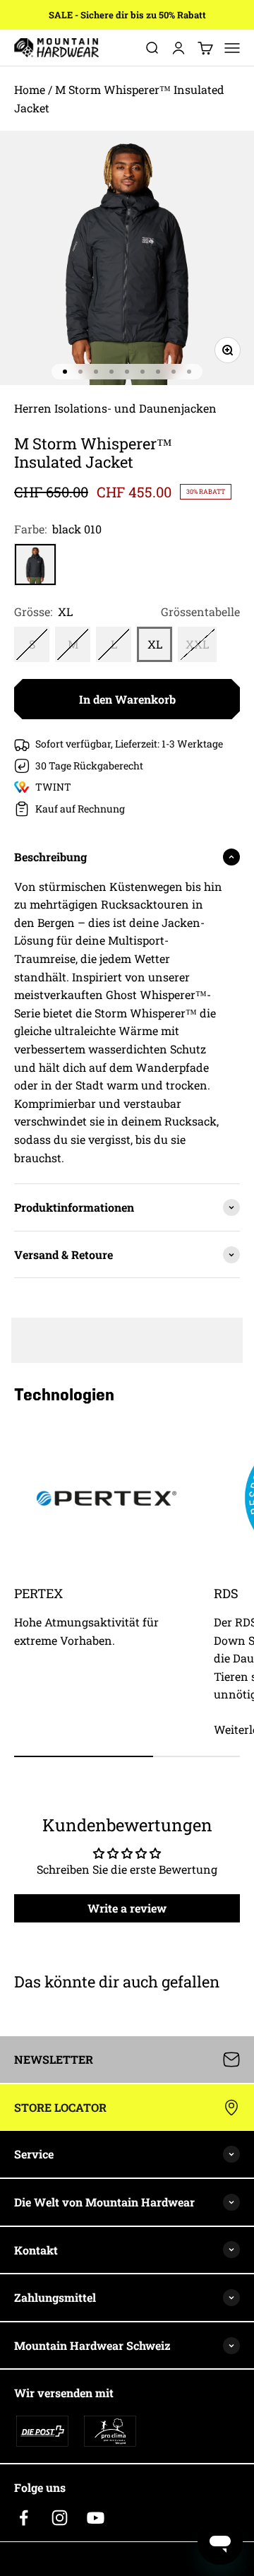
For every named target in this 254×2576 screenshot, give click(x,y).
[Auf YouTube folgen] (96, 2518)
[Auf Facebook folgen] (24, 2518)
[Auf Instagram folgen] (60, 2518)
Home (30, 89)
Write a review (127, 1908)
